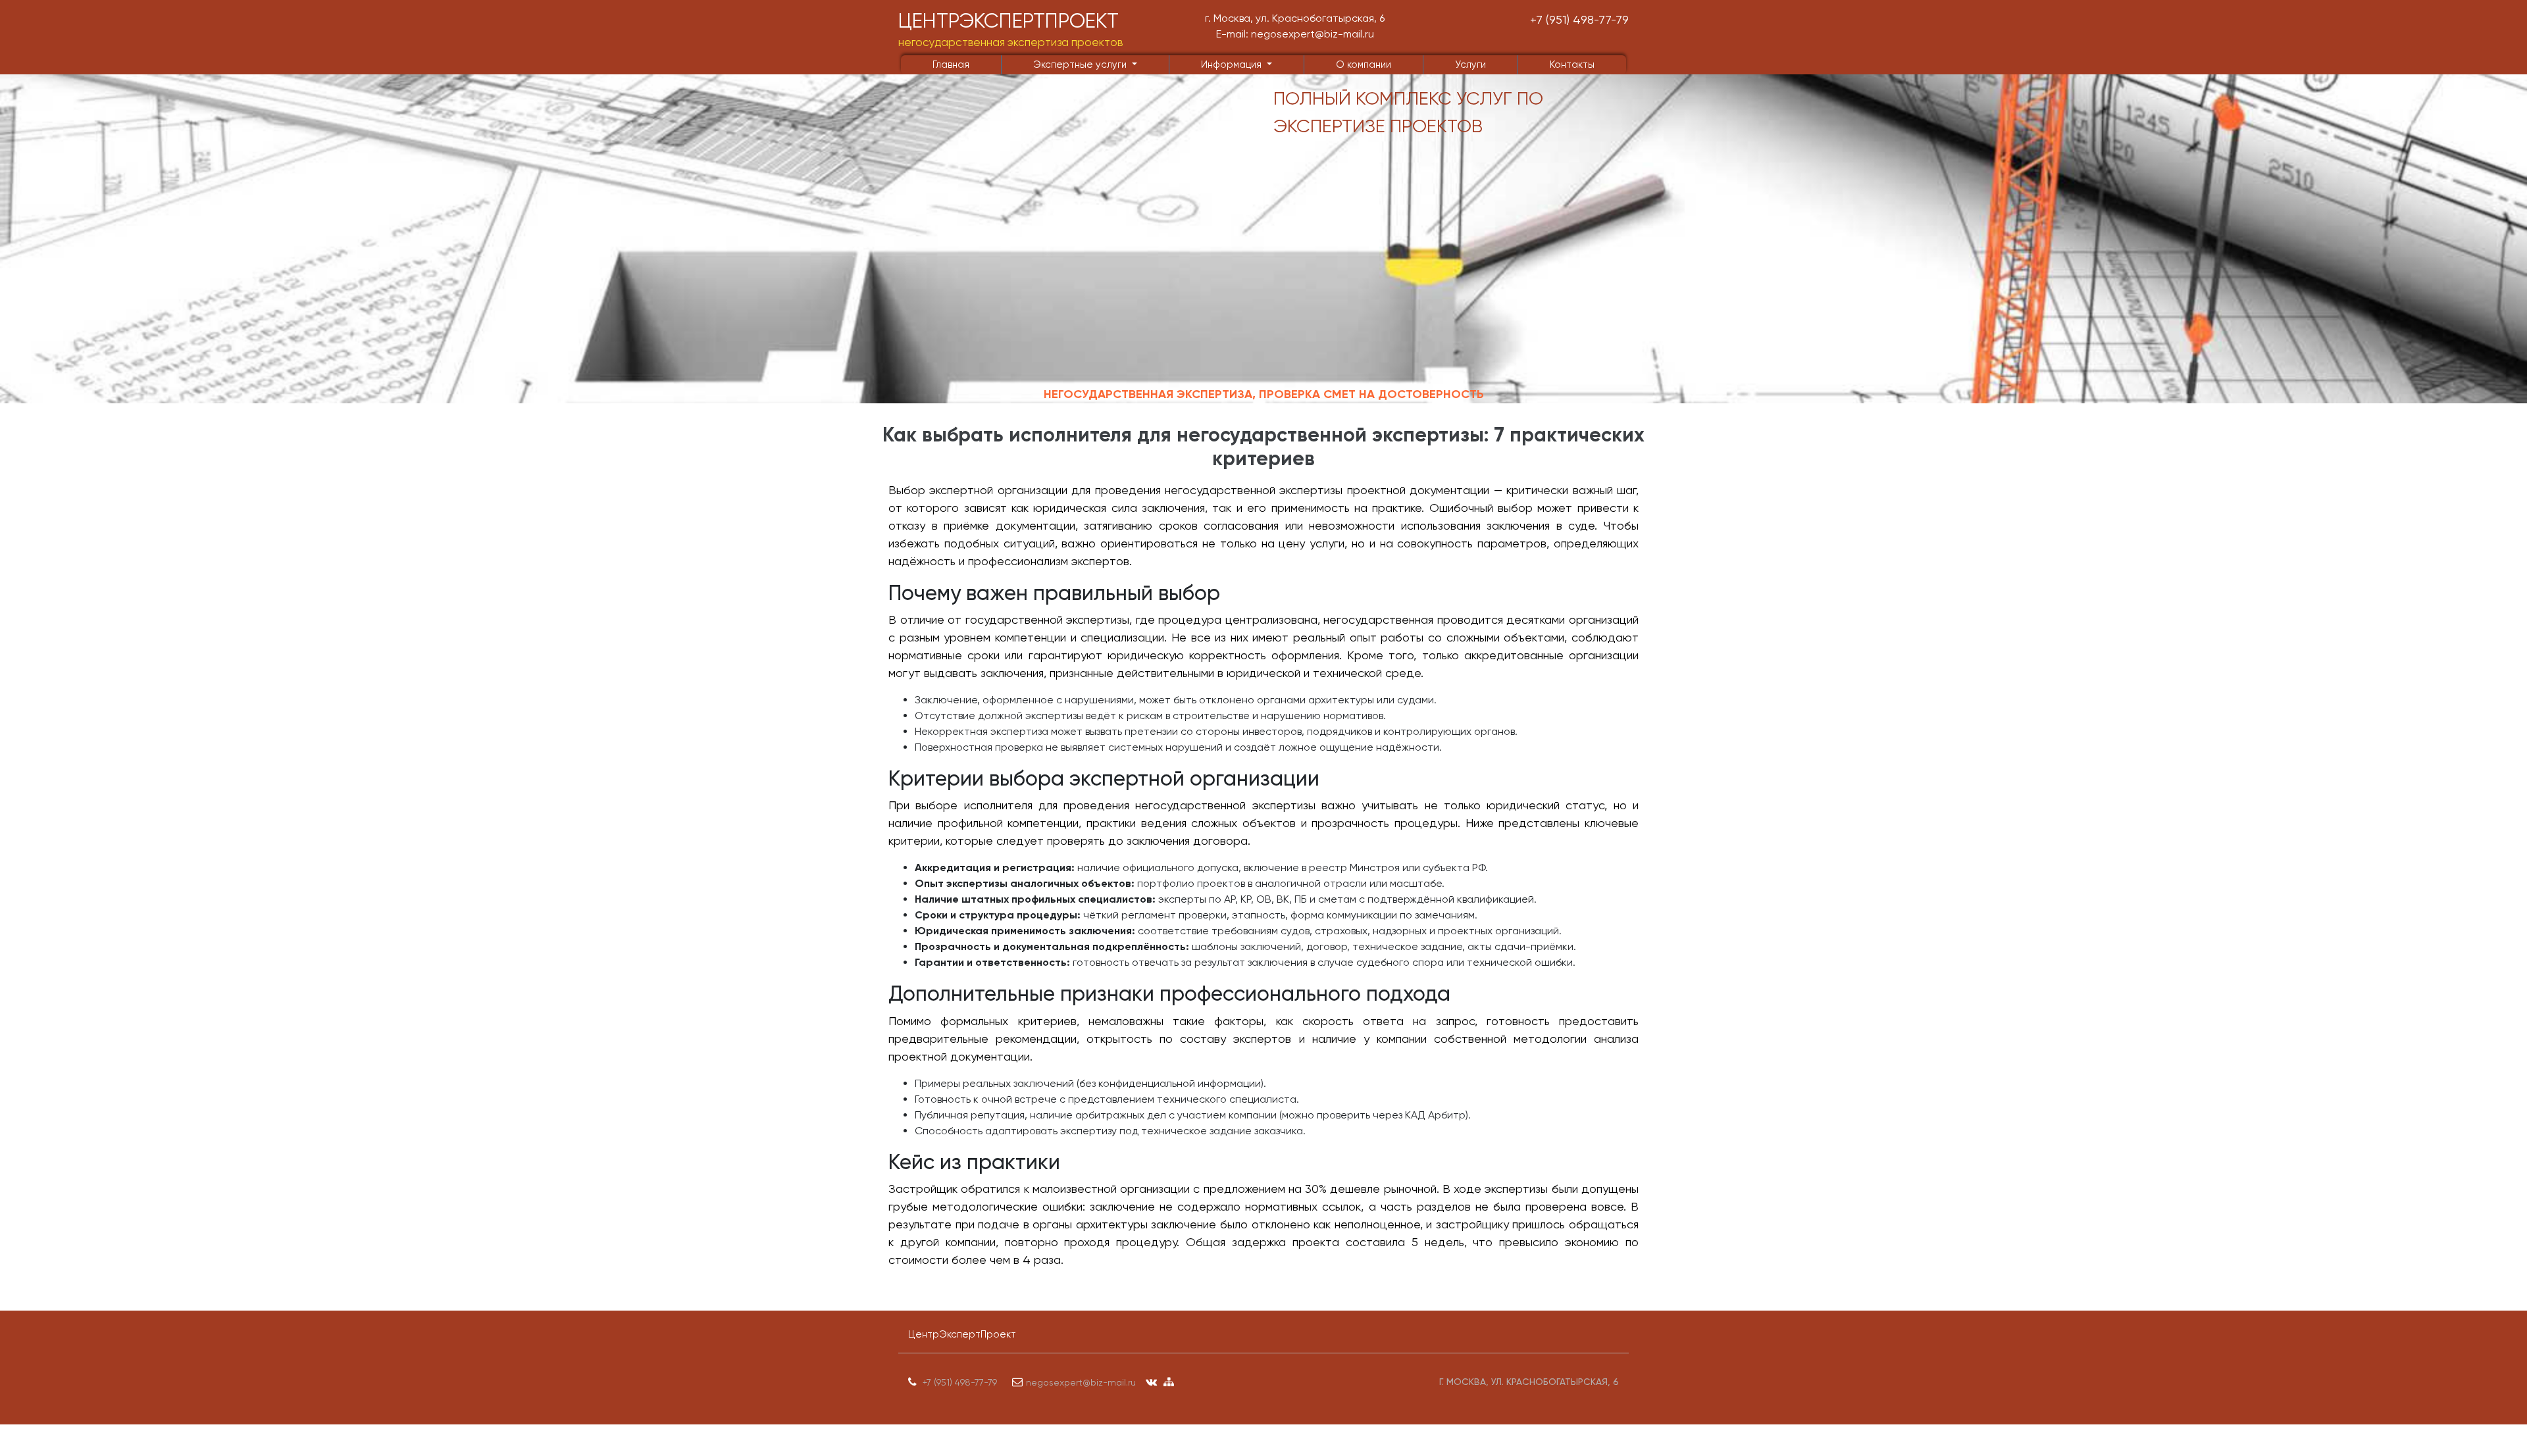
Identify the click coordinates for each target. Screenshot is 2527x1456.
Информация (1233, 64)
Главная (951, 64)
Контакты (1572, 64)
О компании (1364, 64)
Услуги (1470, 64)
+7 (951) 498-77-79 (1579, 19)
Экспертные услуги (1081, 64)
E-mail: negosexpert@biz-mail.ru (1295, 34)
